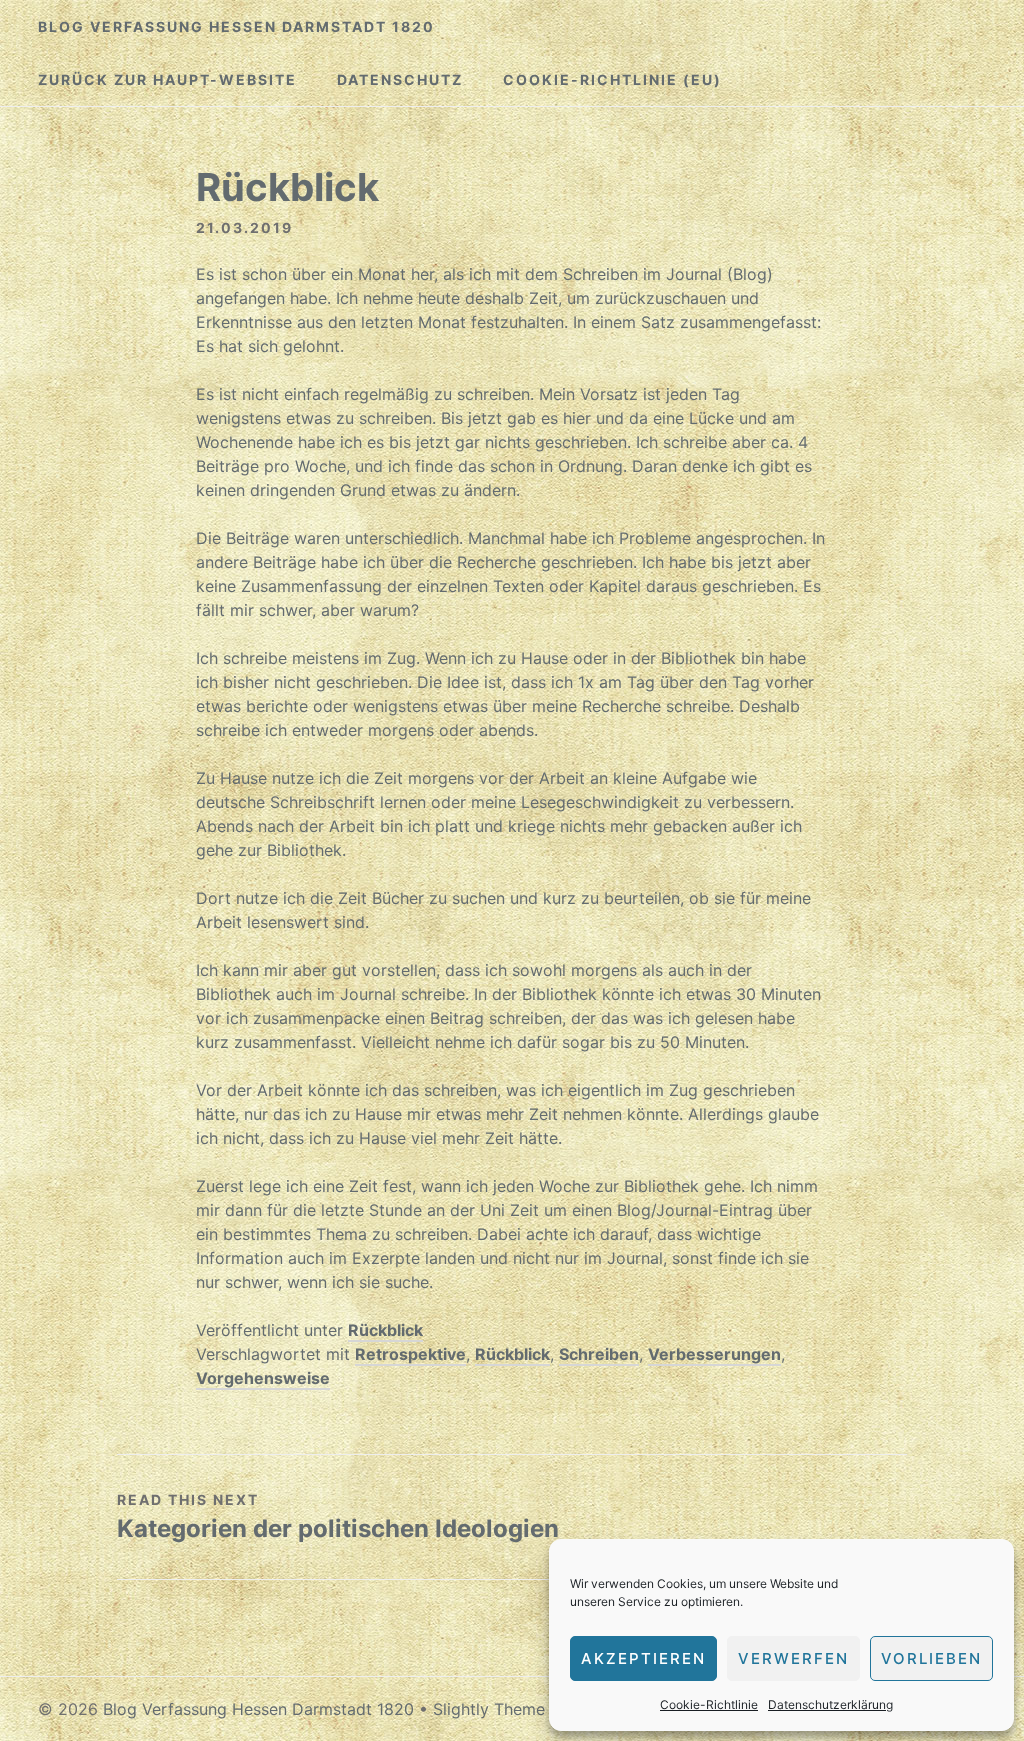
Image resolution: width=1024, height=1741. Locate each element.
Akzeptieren (643, 1658)
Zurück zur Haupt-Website (167, 79)
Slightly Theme (489, 1709)
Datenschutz (400, 79)
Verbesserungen (714, 1354)
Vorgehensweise (263, 1378)
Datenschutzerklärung (830, 1704)
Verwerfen (793, 1658)
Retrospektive (410, 1354)
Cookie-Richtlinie (709, 1704)
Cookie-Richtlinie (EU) (612, 79)
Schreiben (599, 1354)
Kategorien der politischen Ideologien (338, 1528)
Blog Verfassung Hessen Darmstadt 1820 (236, 26)
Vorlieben (931, 1658)
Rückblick (385, 1330)
